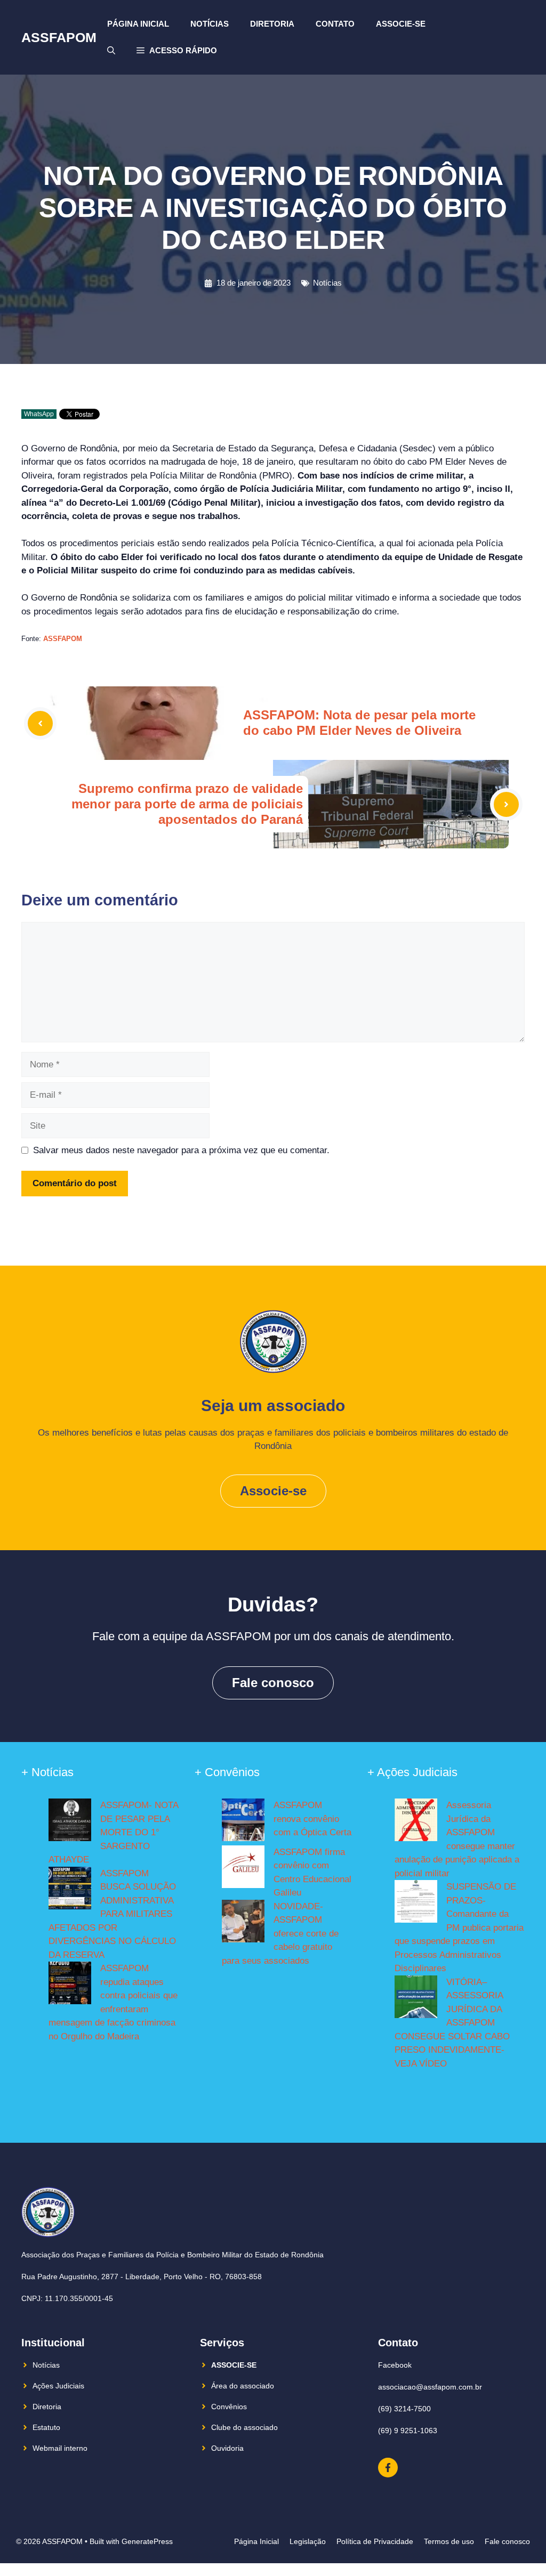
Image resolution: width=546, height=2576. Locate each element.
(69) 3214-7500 (404, 2409)
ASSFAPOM (59, 37)
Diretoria (272, 24)
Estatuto (46, 2427)
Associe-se (401, 24)
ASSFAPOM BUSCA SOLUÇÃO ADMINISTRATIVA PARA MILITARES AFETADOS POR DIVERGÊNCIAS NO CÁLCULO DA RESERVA (112, 1914)
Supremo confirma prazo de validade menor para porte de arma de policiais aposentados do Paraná (187, 804)
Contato (335, 24)
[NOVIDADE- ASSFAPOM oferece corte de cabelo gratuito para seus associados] (243, 1923)
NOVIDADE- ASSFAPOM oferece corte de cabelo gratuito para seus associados (280, 1934)
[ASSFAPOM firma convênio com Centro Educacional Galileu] (243, 1869)
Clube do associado (244, 2427)
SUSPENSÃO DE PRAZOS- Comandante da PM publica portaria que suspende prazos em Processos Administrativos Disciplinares (459, 1927)
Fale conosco (273, 1683)
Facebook (395, 2365)
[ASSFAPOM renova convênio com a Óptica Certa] (243, 1822)
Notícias (210, 24)
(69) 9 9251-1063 (408, 2431)
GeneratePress (147, 2541)
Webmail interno (60, 2448)
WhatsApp (39, 414)
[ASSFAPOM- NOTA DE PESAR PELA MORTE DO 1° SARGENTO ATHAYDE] (70, 1822)
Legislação (308, 2541)
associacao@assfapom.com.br (430, 2387)
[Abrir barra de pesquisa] (111, 51)
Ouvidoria (227, 2448)
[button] (177, 51)
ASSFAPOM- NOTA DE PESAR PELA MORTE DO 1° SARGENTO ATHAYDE (113, 1832)
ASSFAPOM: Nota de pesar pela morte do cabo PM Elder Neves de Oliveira (359, 723)
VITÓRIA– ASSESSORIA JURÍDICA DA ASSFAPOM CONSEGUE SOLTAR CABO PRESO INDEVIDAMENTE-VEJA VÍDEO (452, 2023)
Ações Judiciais (58, 2386)
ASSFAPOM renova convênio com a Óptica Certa (312, 1819)
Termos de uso (449, 2541)
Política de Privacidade (375, 2541)
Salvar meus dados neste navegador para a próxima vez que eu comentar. (181, 1150)
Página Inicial (138, 24)
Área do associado (243, 2386)
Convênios (229, 2407)
